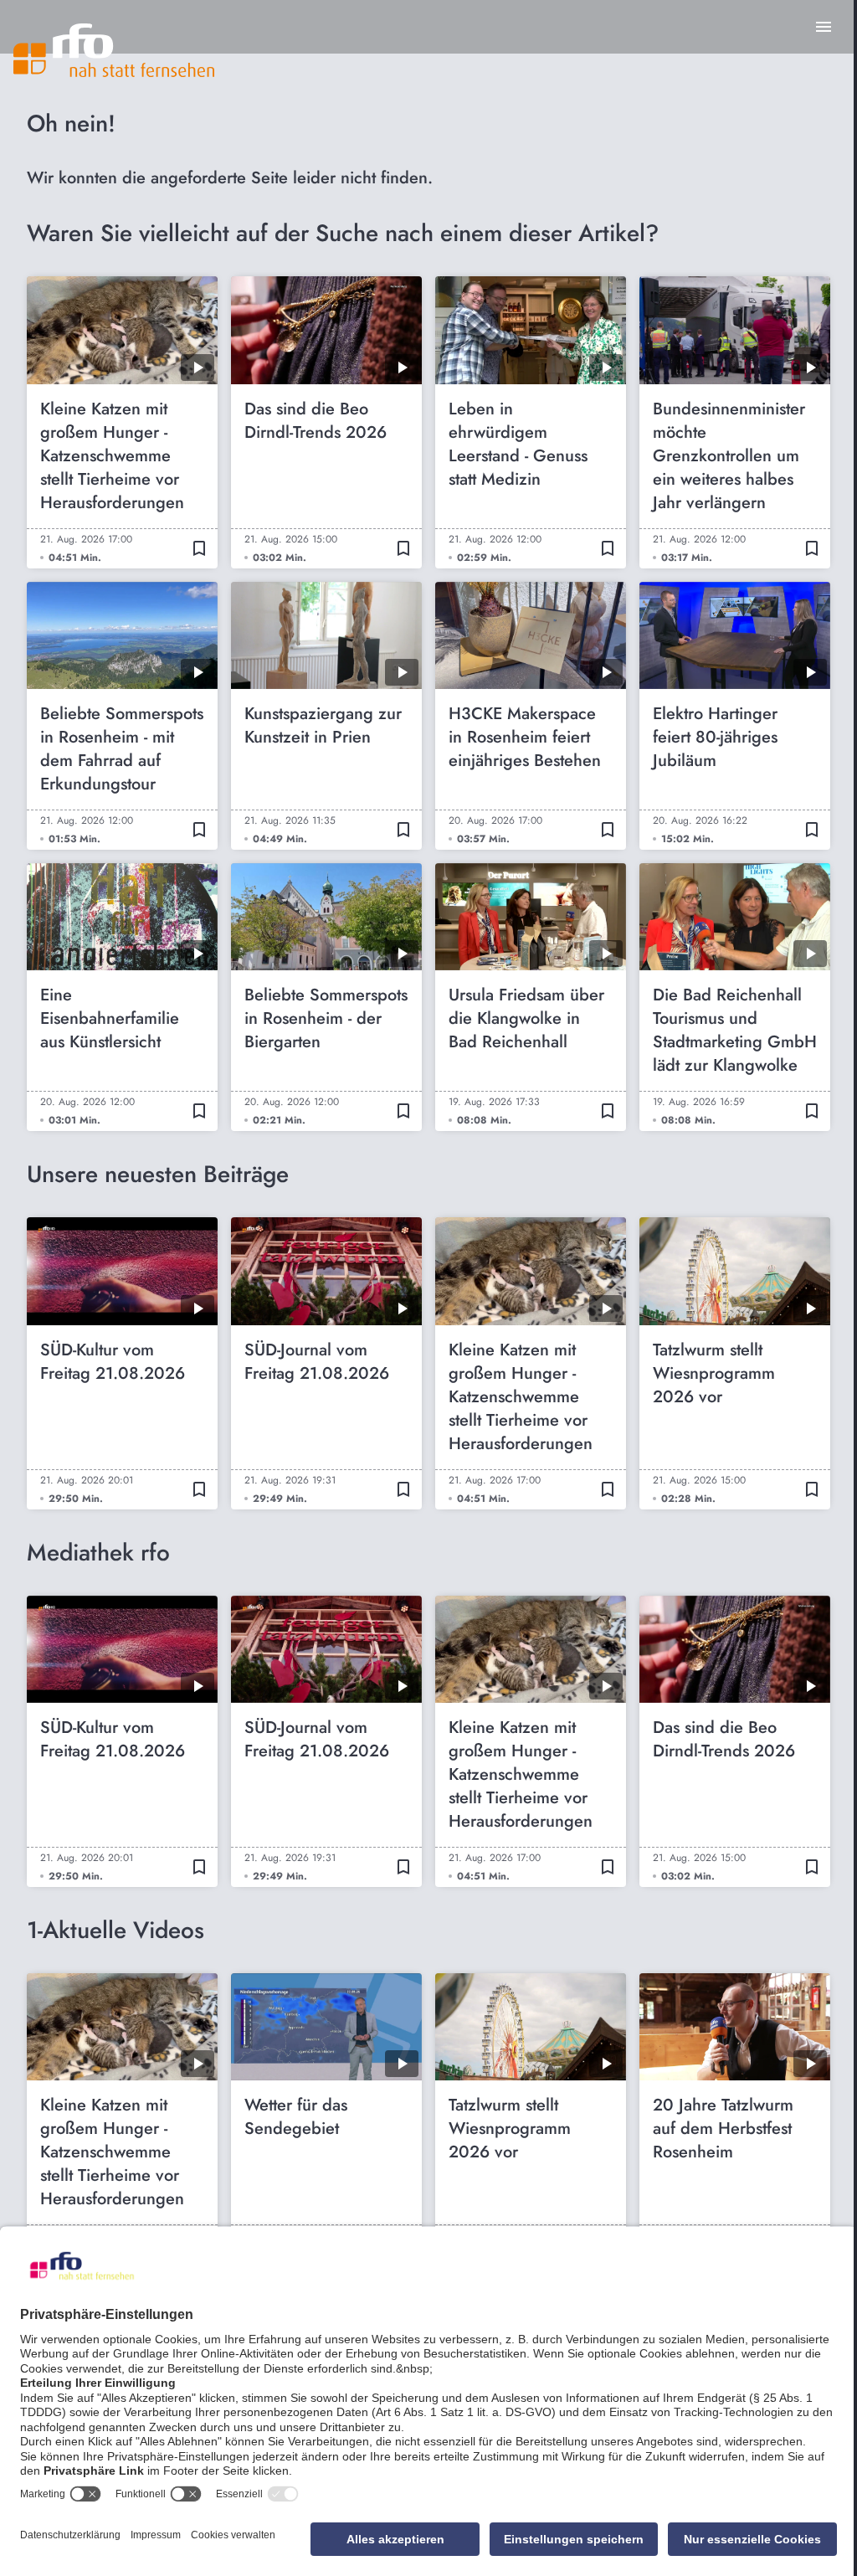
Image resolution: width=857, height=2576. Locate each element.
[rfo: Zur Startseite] (114, 50)
